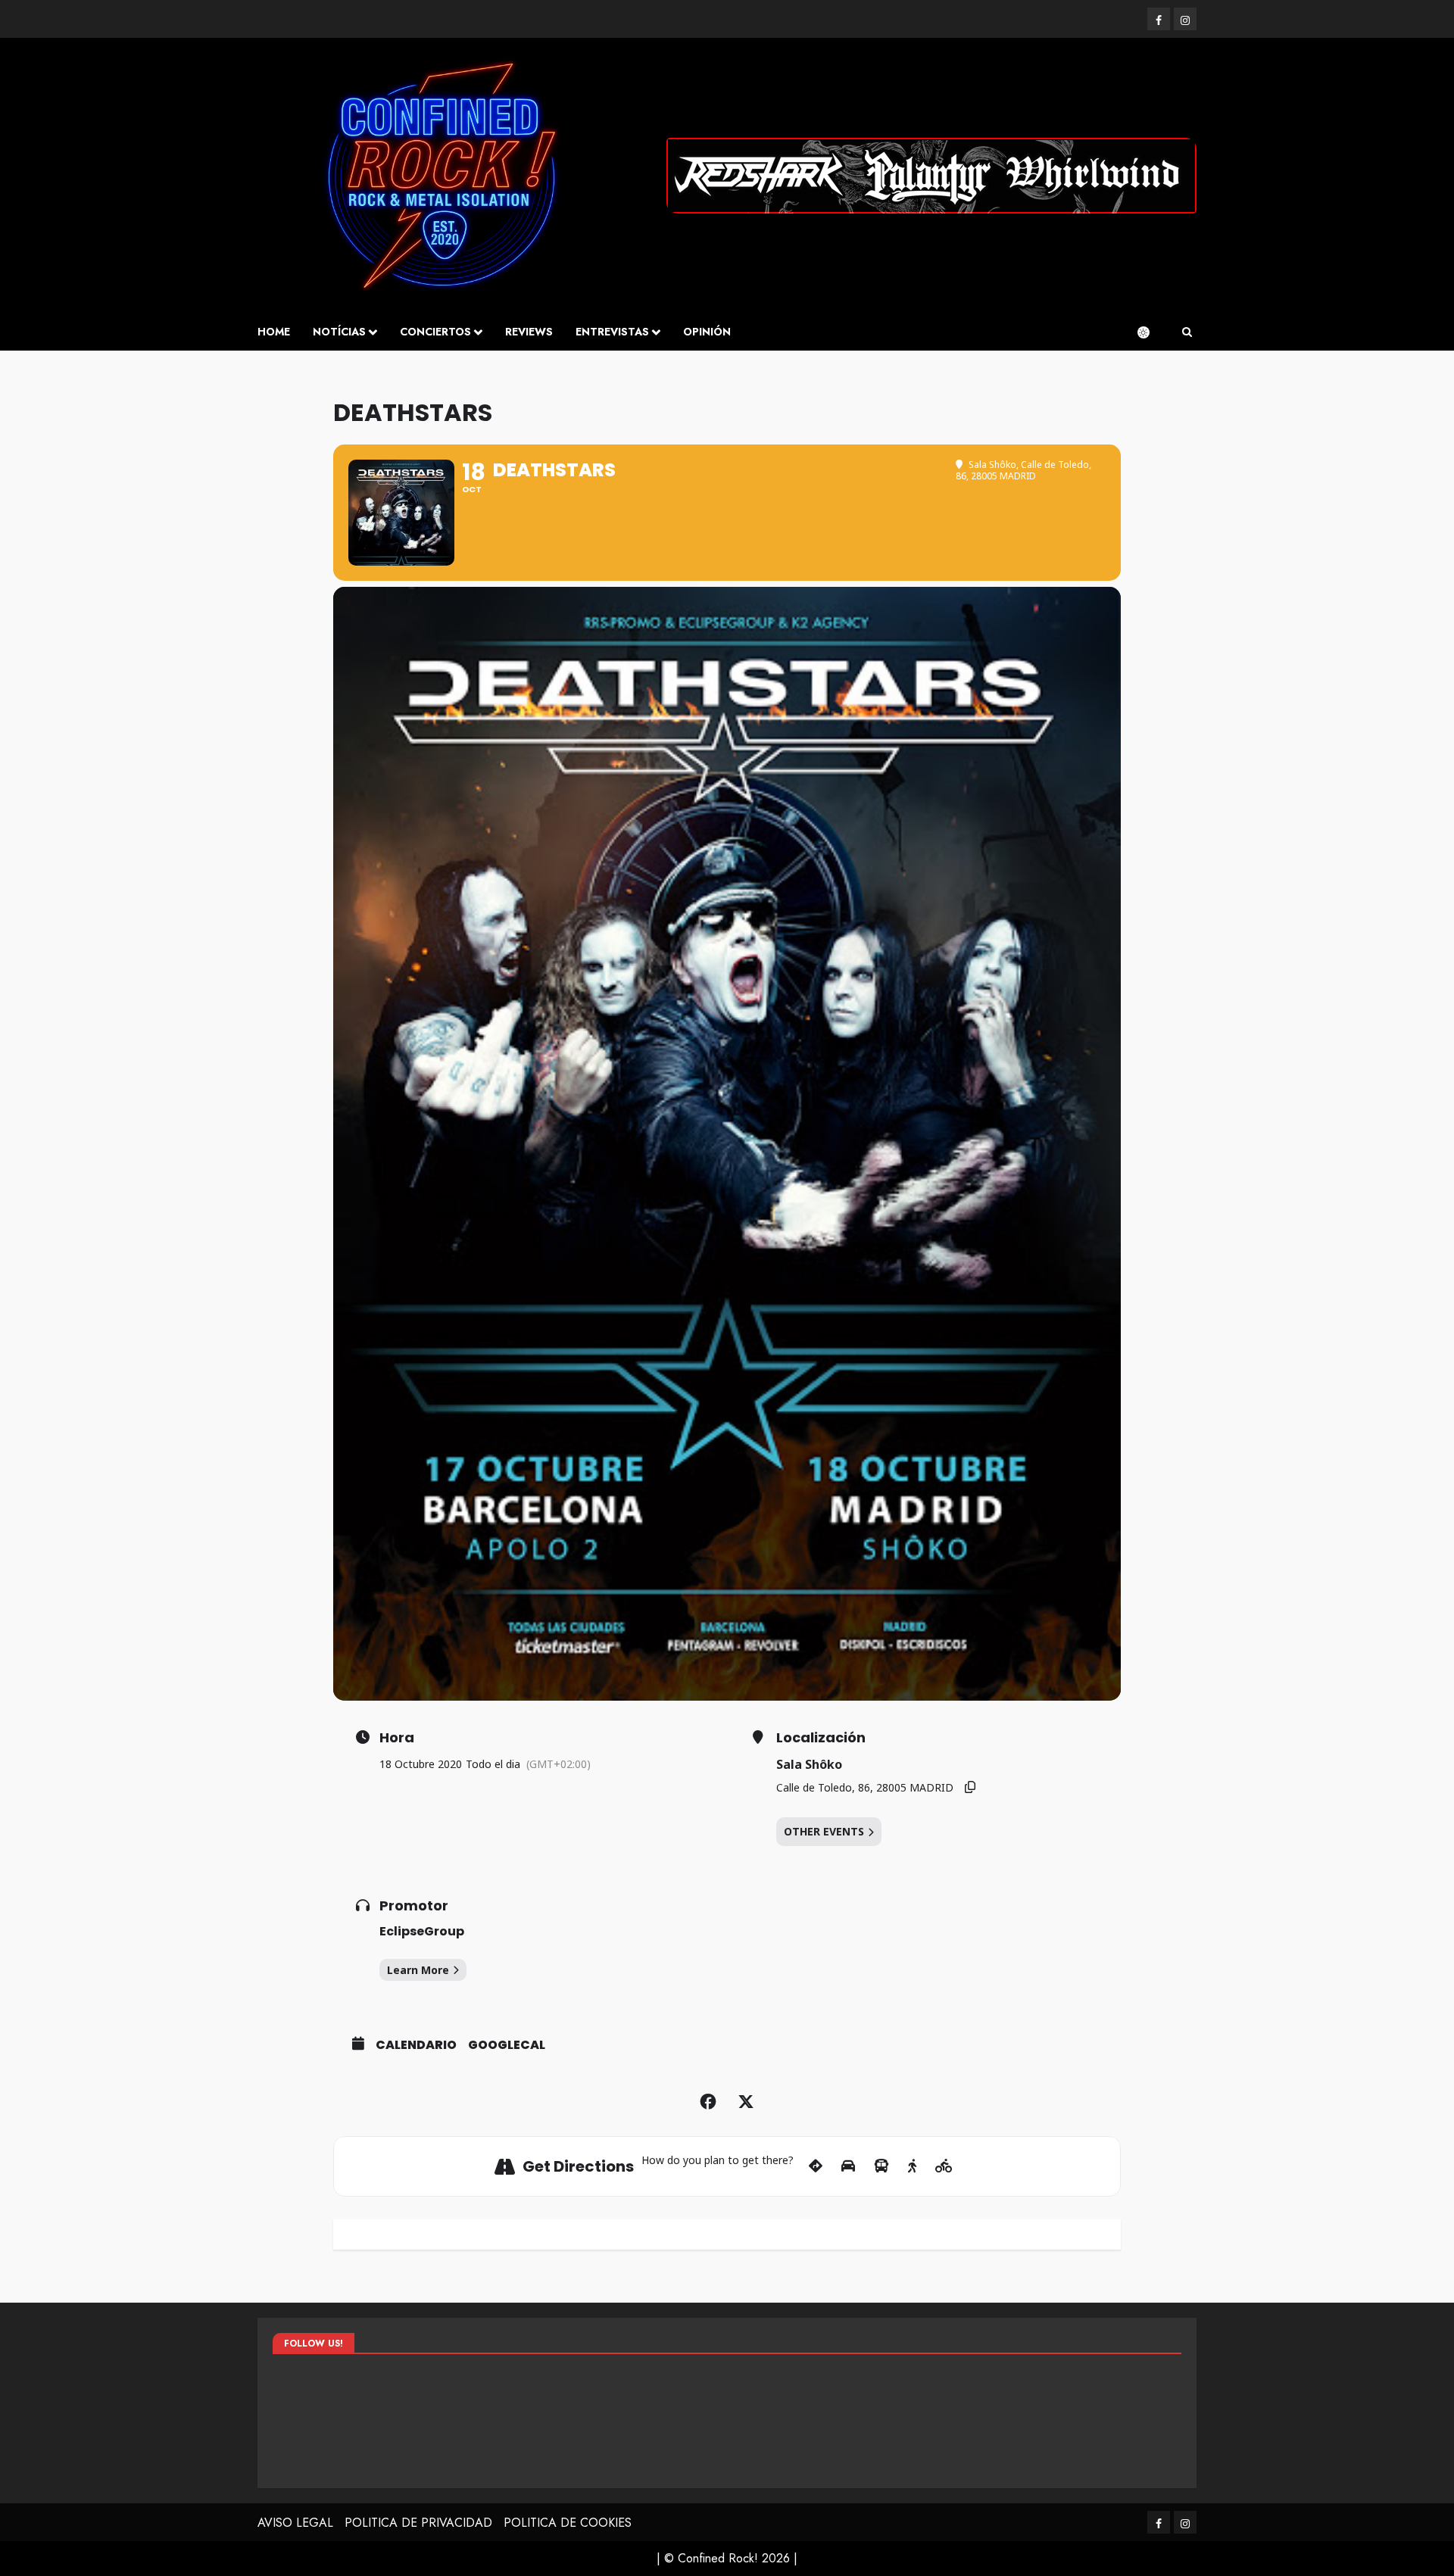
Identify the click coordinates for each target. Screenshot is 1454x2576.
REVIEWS (529, 332)
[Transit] (881, 2166)
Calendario (416, 2045)
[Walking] (912, 2166)
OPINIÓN (707, 332)
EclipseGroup (422, 1931)
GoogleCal (507, 2045)
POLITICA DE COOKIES (568, 2523)
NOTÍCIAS (339, 332)
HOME (274, 332)
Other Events (824, 1831)
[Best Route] (816, 2166)
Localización (821, 1738)
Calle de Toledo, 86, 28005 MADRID (865, 1787)
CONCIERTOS (435, 332)
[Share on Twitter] (746, 2102)
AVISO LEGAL (295, 2523)
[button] (1187, 332)
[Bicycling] (944, 2166)
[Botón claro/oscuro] (1151, 332)
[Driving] (848, 2166)
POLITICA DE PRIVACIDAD (418, 2523)
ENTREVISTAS (612, 332)
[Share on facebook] (708, 2102)
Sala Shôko (809, 1764)
